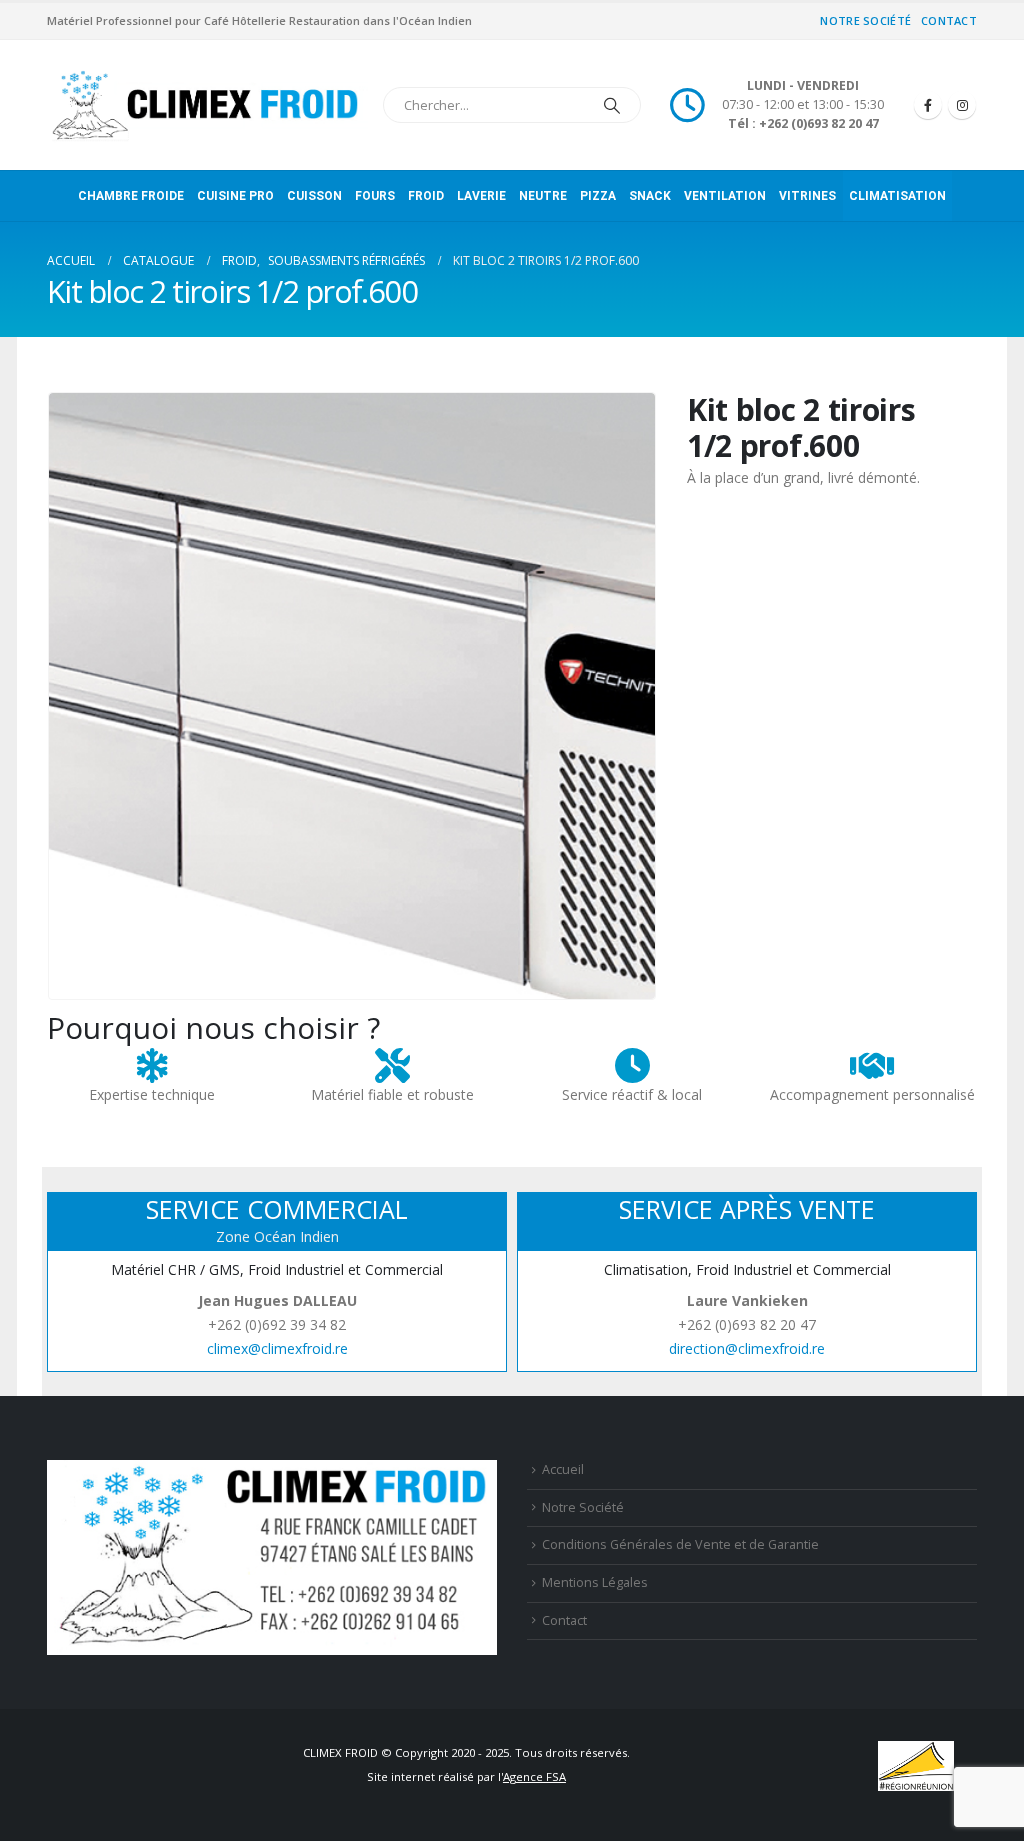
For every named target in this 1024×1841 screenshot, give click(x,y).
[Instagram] (962, 105)
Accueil (563, 1469)
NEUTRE (543, 196)
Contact (949, 20)
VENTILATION (725, 196)
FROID (426, 196)
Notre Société (865, 20)
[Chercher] (612, 105)
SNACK (650, 196)
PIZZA (598, 196)
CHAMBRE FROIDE (131, 196)
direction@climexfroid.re (747, 1348)
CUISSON (314, 196)
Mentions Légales (595, 1582)
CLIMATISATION (897, 196)
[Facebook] (928, 105)
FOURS (375, 196)
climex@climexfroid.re (277, 1348)
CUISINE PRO (235, 196)
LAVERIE (481, 196)
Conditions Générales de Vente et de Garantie (680, 1544)
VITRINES (807, 196)
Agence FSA (534, 1776)
